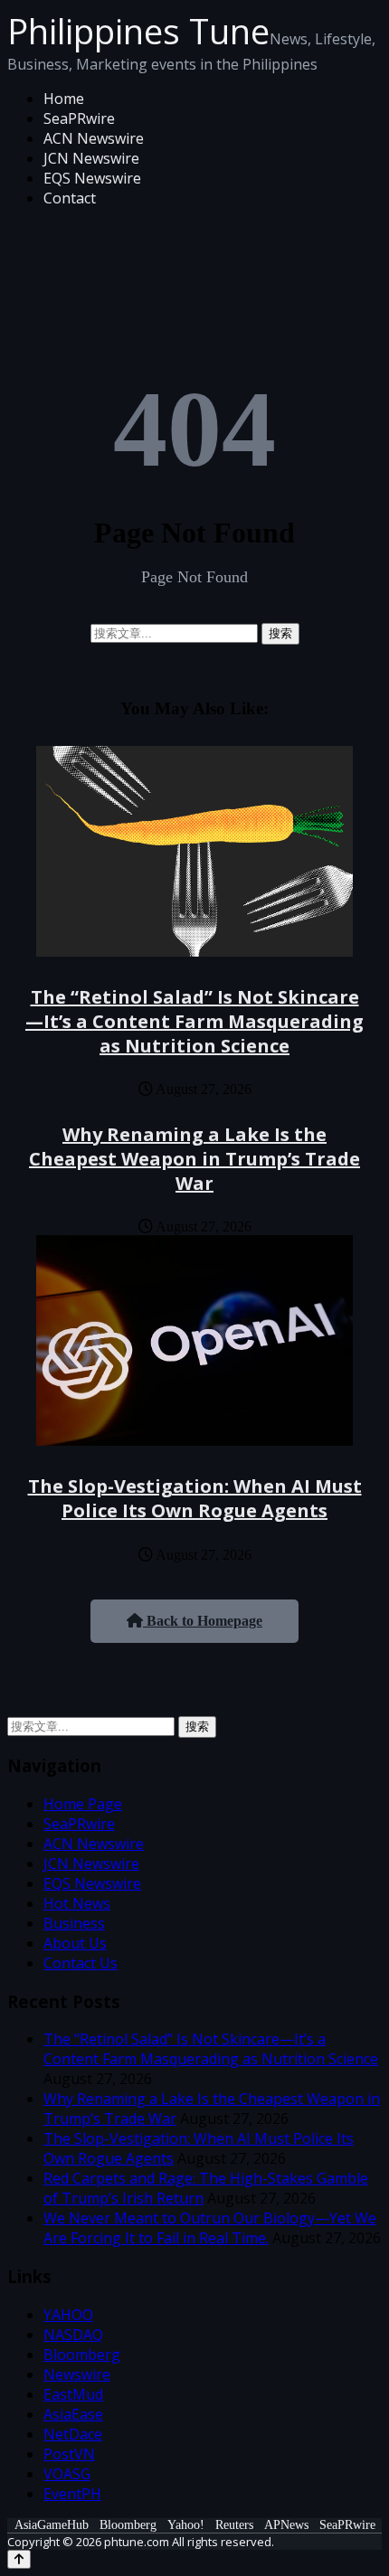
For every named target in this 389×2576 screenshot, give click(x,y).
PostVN (69, 2454)
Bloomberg (82, 2354)
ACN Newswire (94, 138)
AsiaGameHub (52, 2525)
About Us (75, 1943)
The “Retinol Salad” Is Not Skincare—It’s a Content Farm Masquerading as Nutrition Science (194, 1021)
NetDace (73, 2434)
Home (64, 99)
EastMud (73, 2394)
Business (74, 1923)
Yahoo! (186, 2525)
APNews (286, 2525)
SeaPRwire (79, 118)
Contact (70, 198)
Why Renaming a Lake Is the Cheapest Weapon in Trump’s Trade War (194, 1159)
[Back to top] (19, 2559)
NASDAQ (73, 2335)
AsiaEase (73, 2414)
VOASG (67, 2474)
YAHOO (68, 2315)
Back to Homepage (203, 1621)
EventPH (72, 2494)
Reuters (234, 2525)
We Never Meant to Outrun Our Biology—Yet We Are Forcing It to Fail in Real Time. (210, 2228)
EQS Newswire (92, 178)
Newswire (77, 2374)
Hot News (77, 1903)
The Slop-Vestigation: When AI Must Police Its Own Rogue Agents (195, 1498)
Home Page (83, 1804)
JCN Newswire (91, 158)
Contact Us (81, 1963)
